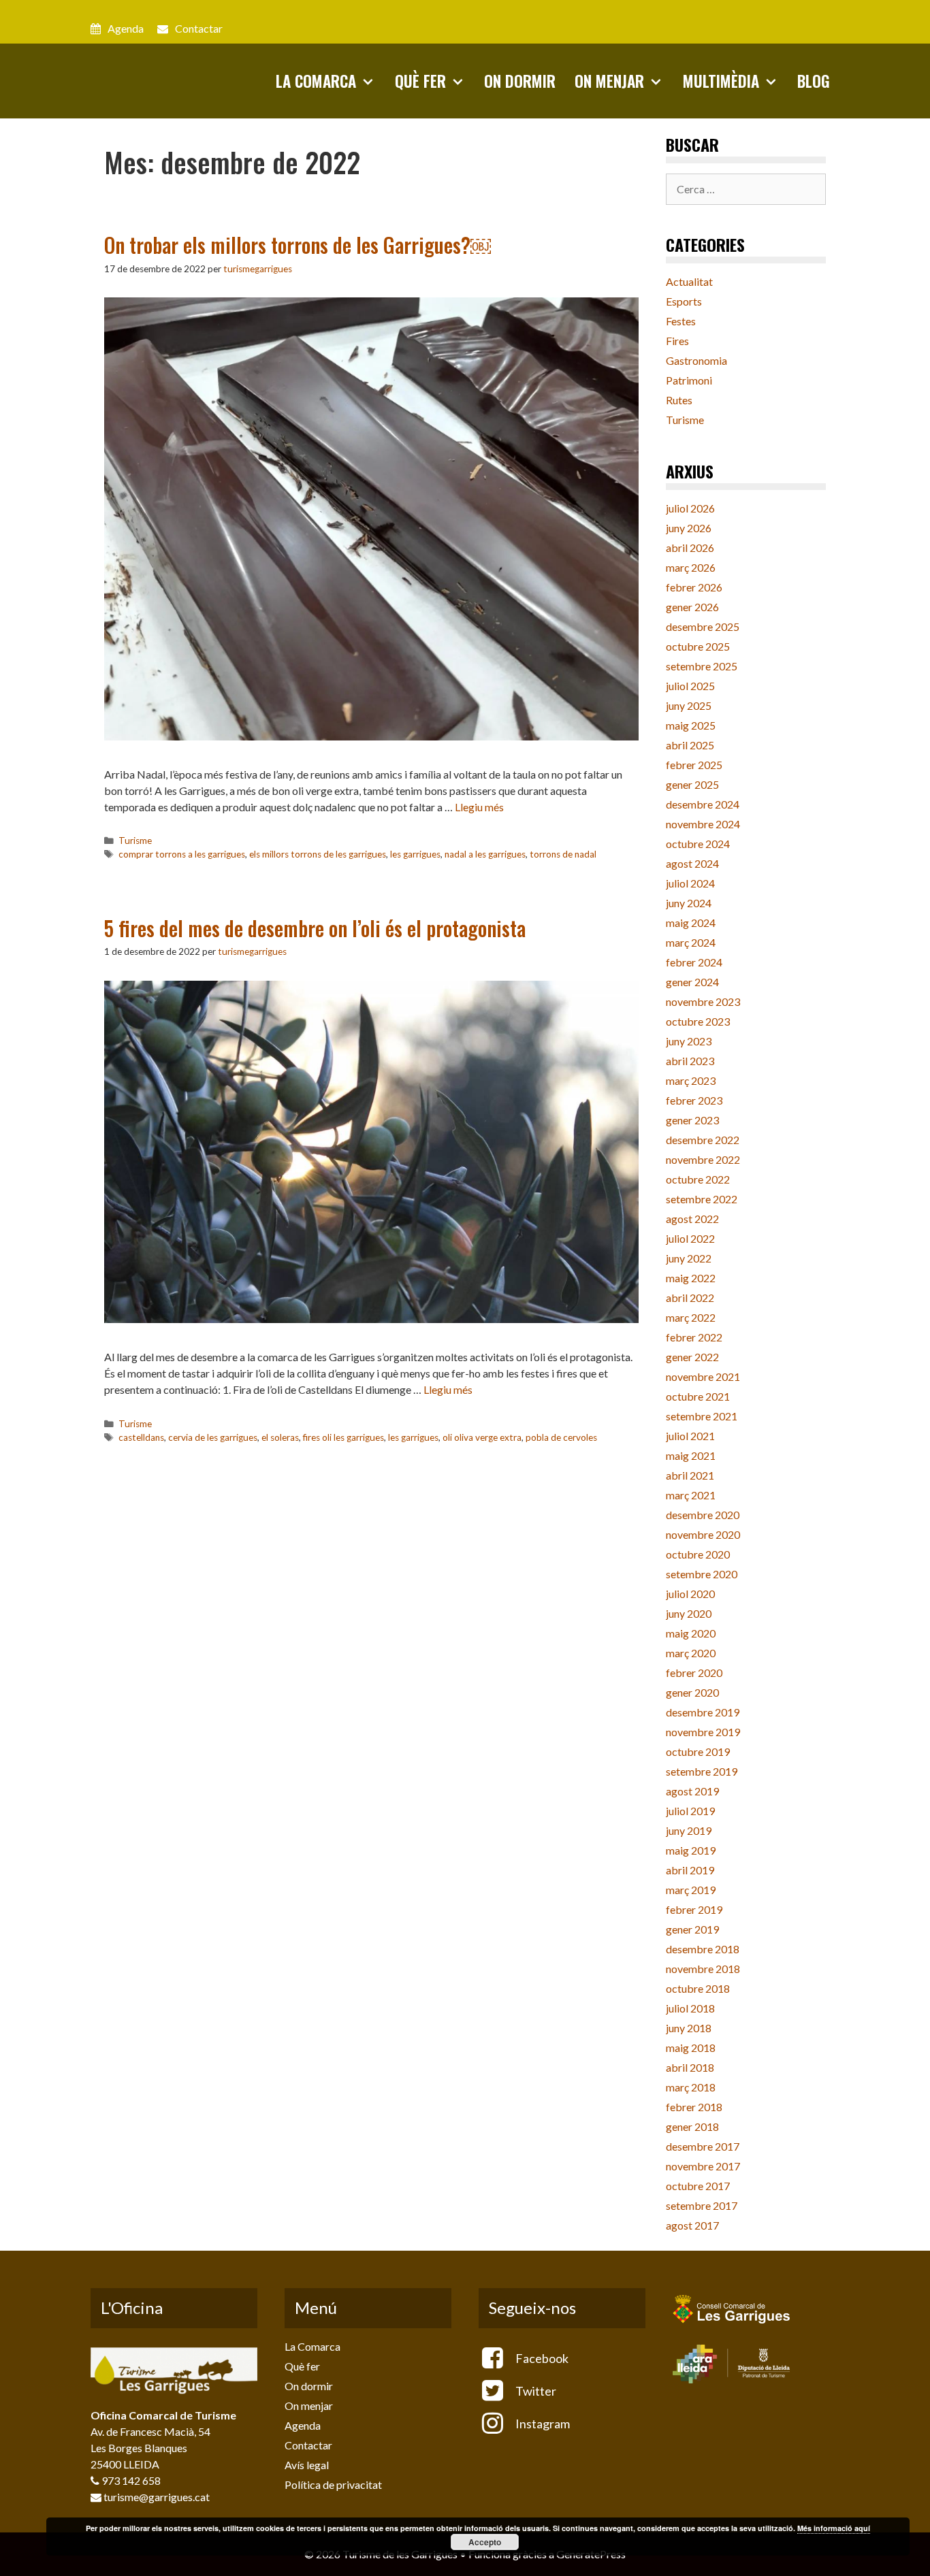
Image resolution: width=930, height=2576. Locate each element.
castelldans (141, 1437)
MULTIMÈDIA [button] (721, 81)
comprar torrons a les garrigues (182, 854)
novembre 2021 (703, 1376)
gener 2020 (692, 1692)
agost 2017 (692, 2225)
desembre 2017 (703, 2146)
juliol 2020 (690, 1594)
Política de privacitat (333, 2484)
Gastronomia (696, 360)
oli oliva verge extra (482, 1437)
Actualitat (689, 281)
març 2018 (691, 2087)
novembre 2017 (703, 2166)
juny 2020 (689, 1613)
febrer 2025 (694, 765)
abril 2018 (690, 2067)
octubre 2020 (698, 1554)
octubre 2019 (698, 1751)
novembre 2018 (703, 1969)
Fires (677, 341)
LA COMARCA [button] (316, 81)
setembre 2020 (702, 1574)
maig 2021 (691, 1455)
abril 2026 (690, 548)
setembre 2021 (702, 1416)
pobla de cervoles (561, 1437)
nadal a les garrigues (485, 854)
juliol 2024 (690, 883)
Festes (681, 321)
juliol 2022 (690, 1238)
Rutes (679, 400)
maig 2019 (691, 1850)
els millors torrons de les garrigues (318, 854)
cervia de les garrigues (213, 1437)
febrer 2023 (694, 1100)
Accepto (485, 2542)
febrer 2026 (694, 587)
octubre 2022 (698, 1179)
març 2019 (691, 1890)
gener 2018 (692, 2126)
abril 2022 (690, 1298)
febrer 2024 (694, 962)
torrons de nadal (563, 854)
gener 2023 (692, 1120)
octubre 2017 (698, 2186)
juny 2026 (689, 528)
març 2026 (691, 567)
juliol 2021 (690, 1436)
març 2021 (691, 1495)
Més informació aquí (834, 2528)
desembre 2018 (703, 1949)
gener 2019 (692, 1929)
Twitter (535, 2391)
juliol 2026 (690, 508)
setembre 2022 (702, 1199)
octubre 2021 (698, 1396)
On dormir (309, 2386)
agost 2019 (692, 1791)
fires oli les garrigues (343, 1437)
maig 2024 (691, 923)
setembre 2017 (702, 2205)
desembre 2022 (703, 1140)
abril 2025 (690, 745)
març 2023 (691, 1080)
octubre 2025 (698, 646)
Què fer (302, 2366)
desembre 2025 (703, 626)
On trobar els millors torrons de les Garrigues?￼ (298, 245)
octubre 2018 (698, 1988)
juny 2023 (689, 1041)
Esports (684, 301)
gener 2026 (692, 607)
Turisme (135, 841)
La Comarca (312, 2346)
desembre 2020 (703, 1515)
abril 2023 (690, 1061)
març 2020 (691, 1653)
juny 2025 (689, 705)
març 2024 (691, 942)
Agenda (126, 28)
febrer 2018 (694, 2107)
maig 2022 (691, 1278)
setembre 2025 (702, 666)
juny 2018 (689, 2028)
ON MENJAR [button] (609, 81)
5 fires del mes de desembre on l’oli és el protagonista (315, 928)
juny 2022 (689, 1258)
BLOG (814, 81)
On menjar (309, 2406)
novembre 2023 (703, 1001)
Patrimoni (689, 380)
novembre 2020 (703, 1534)
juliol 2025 (690, 686)
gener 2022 (692, 1357)
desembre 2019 (703, 1712)
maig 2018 (691, 2048)
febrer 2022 (694, 1337)
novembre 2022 (703, 1159)
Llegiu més (479, 807)
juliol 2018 (690, 2008)
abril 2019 (690, 1870)
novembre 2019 (703, 1732)
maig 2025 (691, 725)
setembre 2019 (702, 1771)
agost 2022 (692, 1219)
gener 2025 (692, 784)
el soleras (280, 1437)
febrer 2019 (694, 1909)
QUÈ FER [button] (420, 81)
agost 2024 (692, 863)
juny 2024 (689, 903)
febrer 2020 (694, 1673)
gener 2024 (692, 982)
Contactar (199, 28)
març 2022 (691, 1317)
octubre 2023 (698, 1021)
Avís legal (307, 2465)
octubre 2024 (698, 844)
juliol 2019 (690, 1811)
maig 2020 (691, 1633)
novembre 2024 (703, 824)
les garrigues (415, 854)
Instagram (542, 2424)
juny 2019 (689, 1830)
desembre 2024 (703, 804)
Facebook (541, 2358)
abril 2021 (690, 1475)
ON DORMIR (520, 81)
